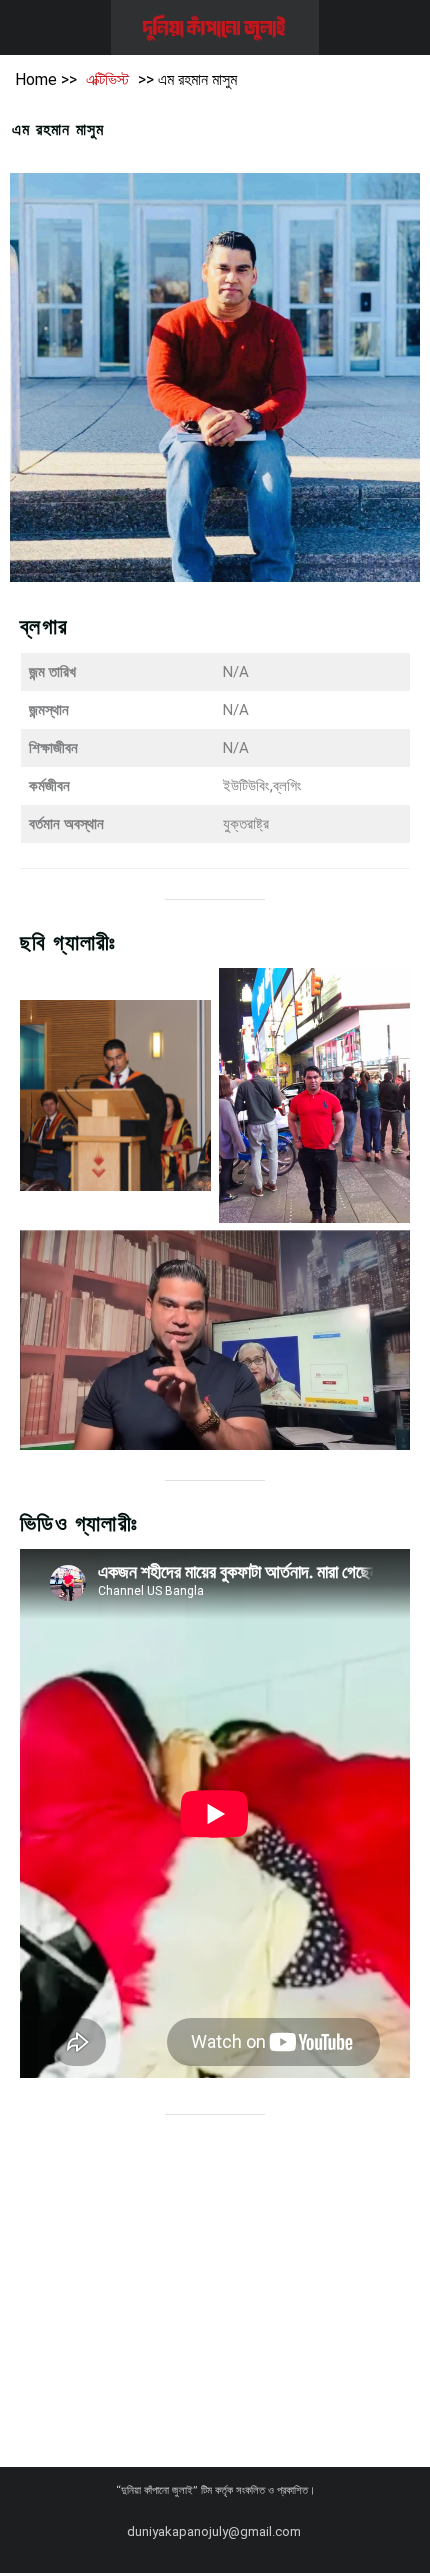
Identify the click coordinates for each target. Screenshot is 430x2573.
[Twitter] (102, 2532)
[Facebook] (66, 2532)
